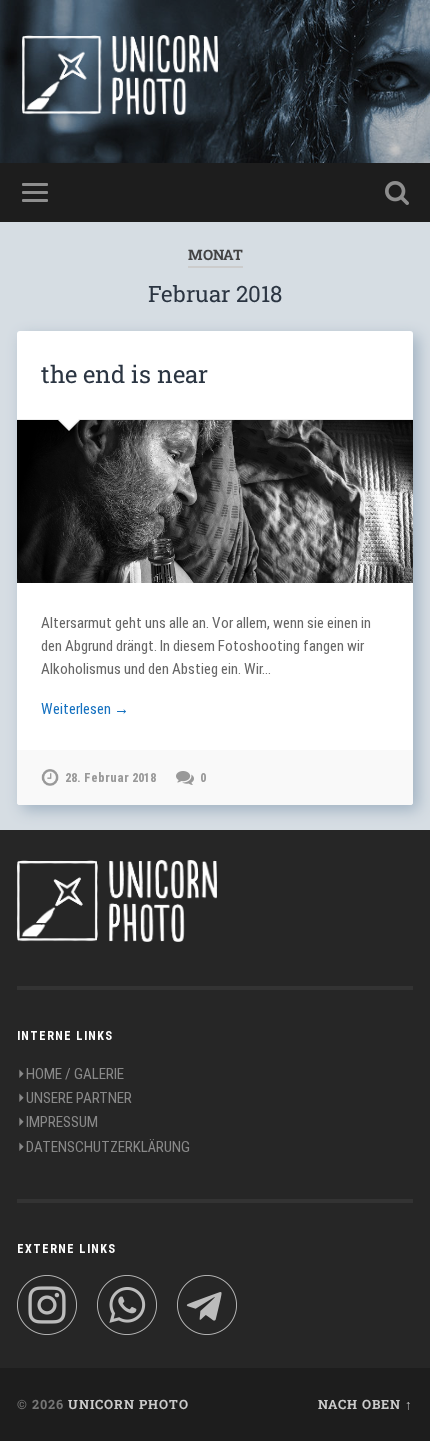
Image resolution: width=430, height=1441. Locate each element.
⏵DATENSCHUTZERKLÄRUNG (103, 1147)
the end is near (124, 374)
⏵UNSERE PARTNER (74, 1098)
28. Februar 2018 (110, 777)
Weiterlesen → (85, 709)
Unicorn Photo (128, 1404)
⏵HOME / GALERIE (70, 1074)
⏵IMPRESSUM (57, 1122)
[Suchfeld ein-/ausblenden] (397, 192)
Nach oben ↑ (365, 1404)
